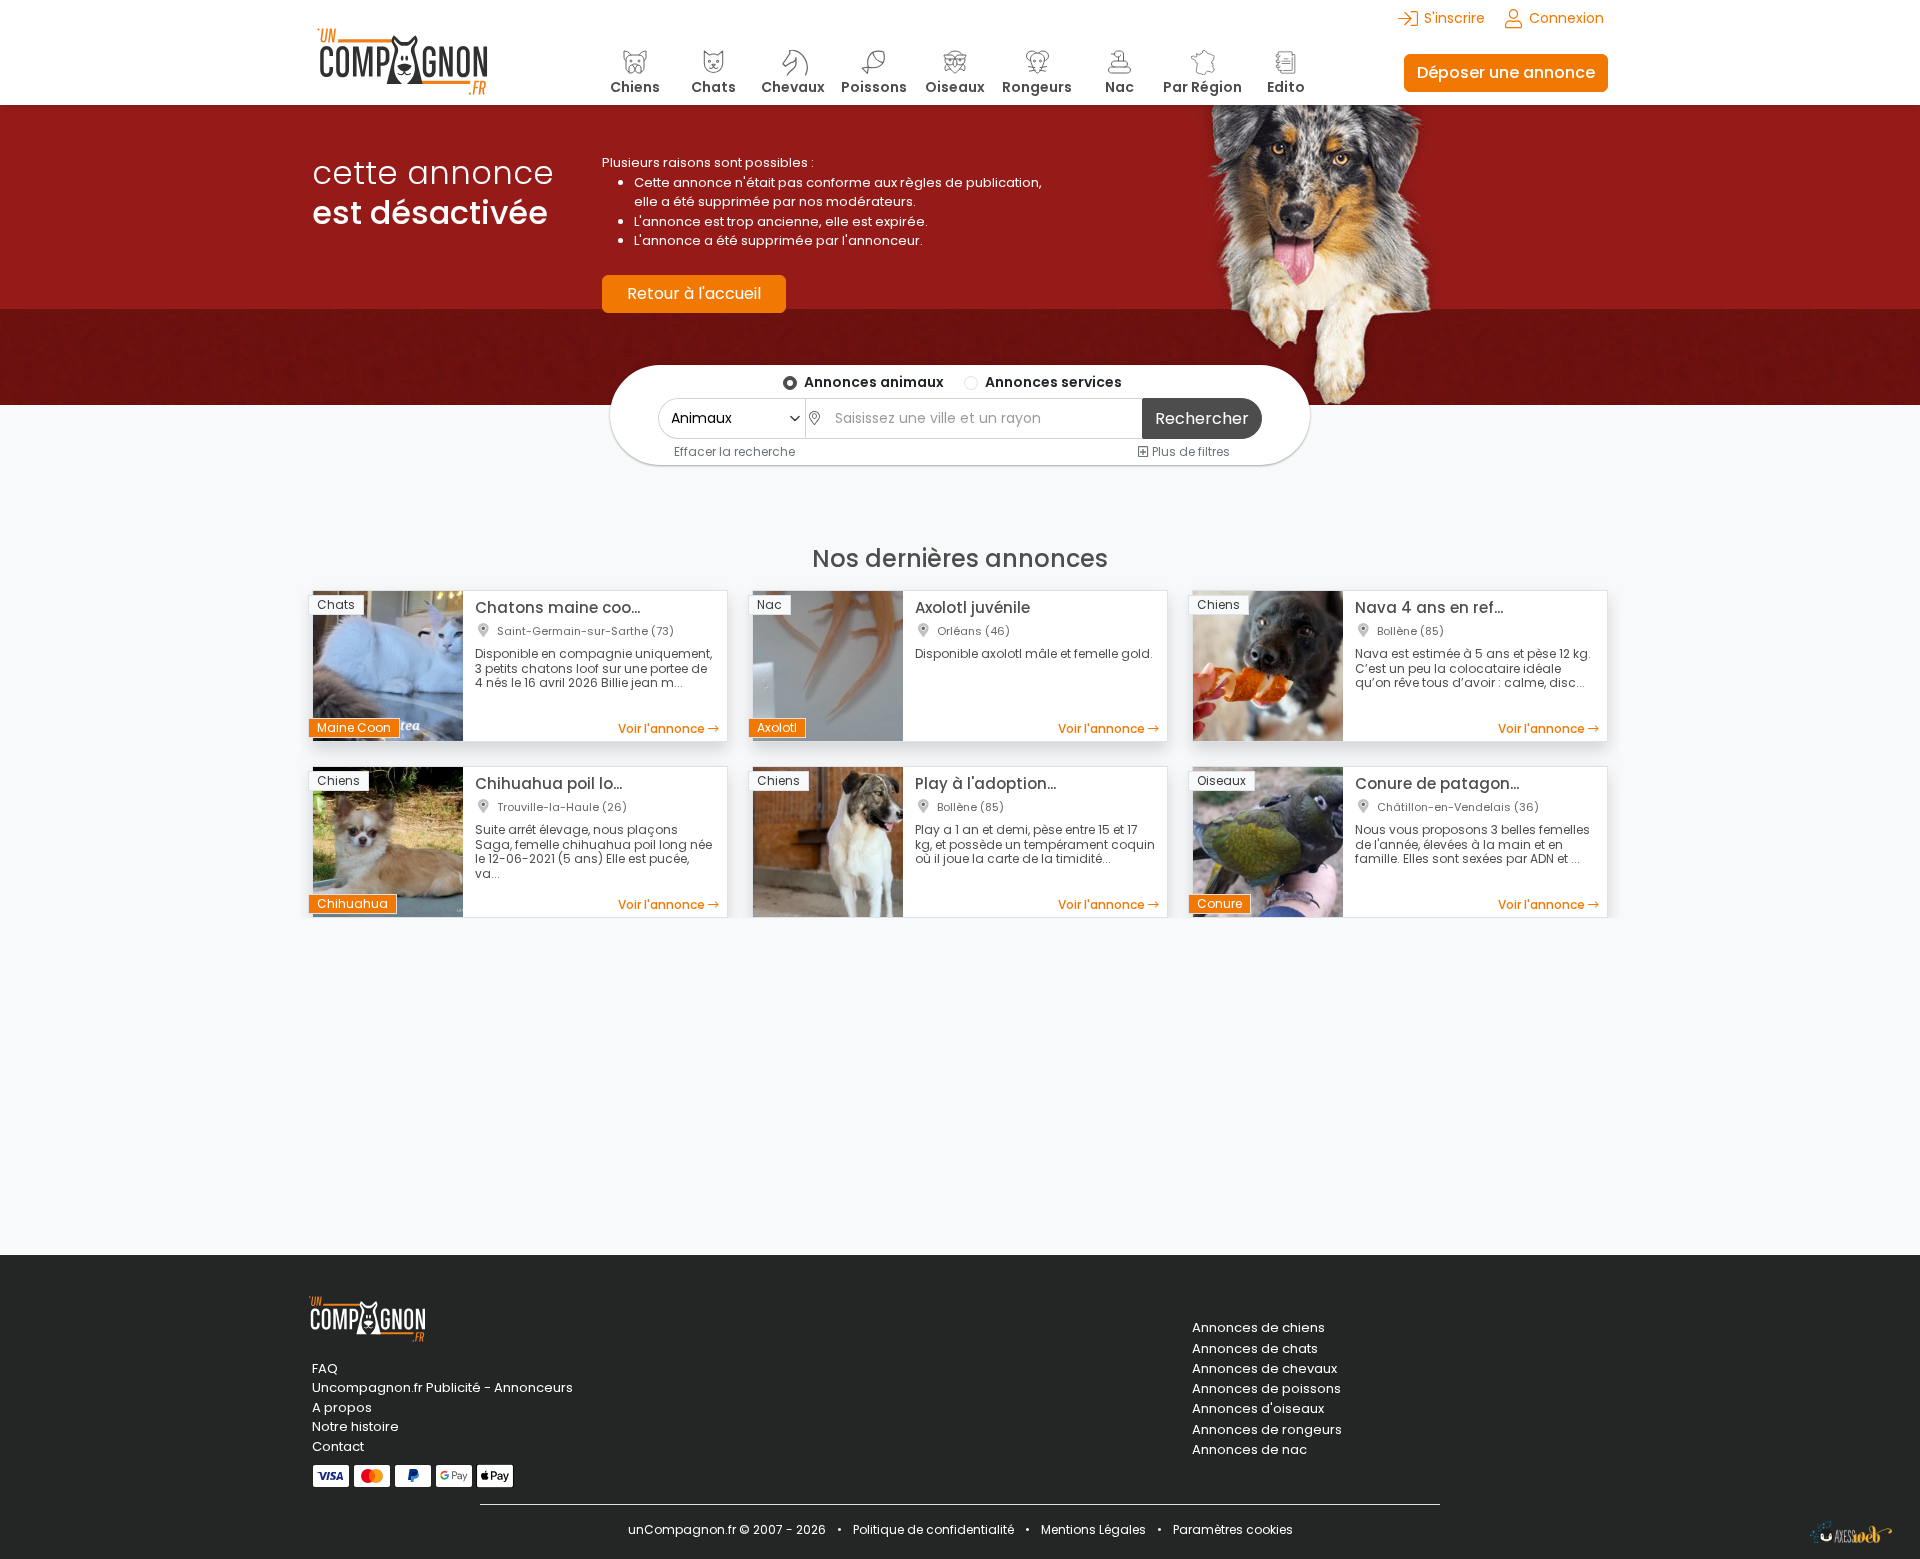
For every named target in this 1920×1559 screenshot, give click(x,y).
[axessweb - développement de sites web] (1851, 1532)
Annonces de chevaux (1264, 1369)
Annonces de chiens (1258, 1328)
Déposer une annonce (1506, 72)
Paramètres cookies (1233, 1529)
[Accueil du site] (402, 72)
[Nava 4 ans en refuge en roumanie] (1268, 665)
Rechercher (1202, 418)
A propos (342, 1407)
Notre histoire (355, 1426)
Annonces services (1053, 382)
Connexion (1566, 18)
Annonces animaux (874, 382)
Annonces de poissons (1266, 1389)
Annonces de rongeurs (1267, 1430)
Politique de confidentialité (933, 1529)
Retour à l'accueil (694, 293)
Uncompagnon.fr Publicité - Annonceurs (442, 1387)
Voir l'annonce (663, 728)
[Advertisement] (960, 1074)
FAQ (325, 1368)
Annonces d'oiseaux (1258, 1409)
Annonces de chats (1255, 1349)
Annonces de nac (1249, 1450)
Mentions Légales (1093, 1529)
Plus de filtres (1189, 451)
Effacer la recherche (734, 451)
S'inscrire (1454, 18)
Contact (338, 1446)
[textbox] (983, 418)
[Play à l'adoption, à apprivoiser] (828, 841)
